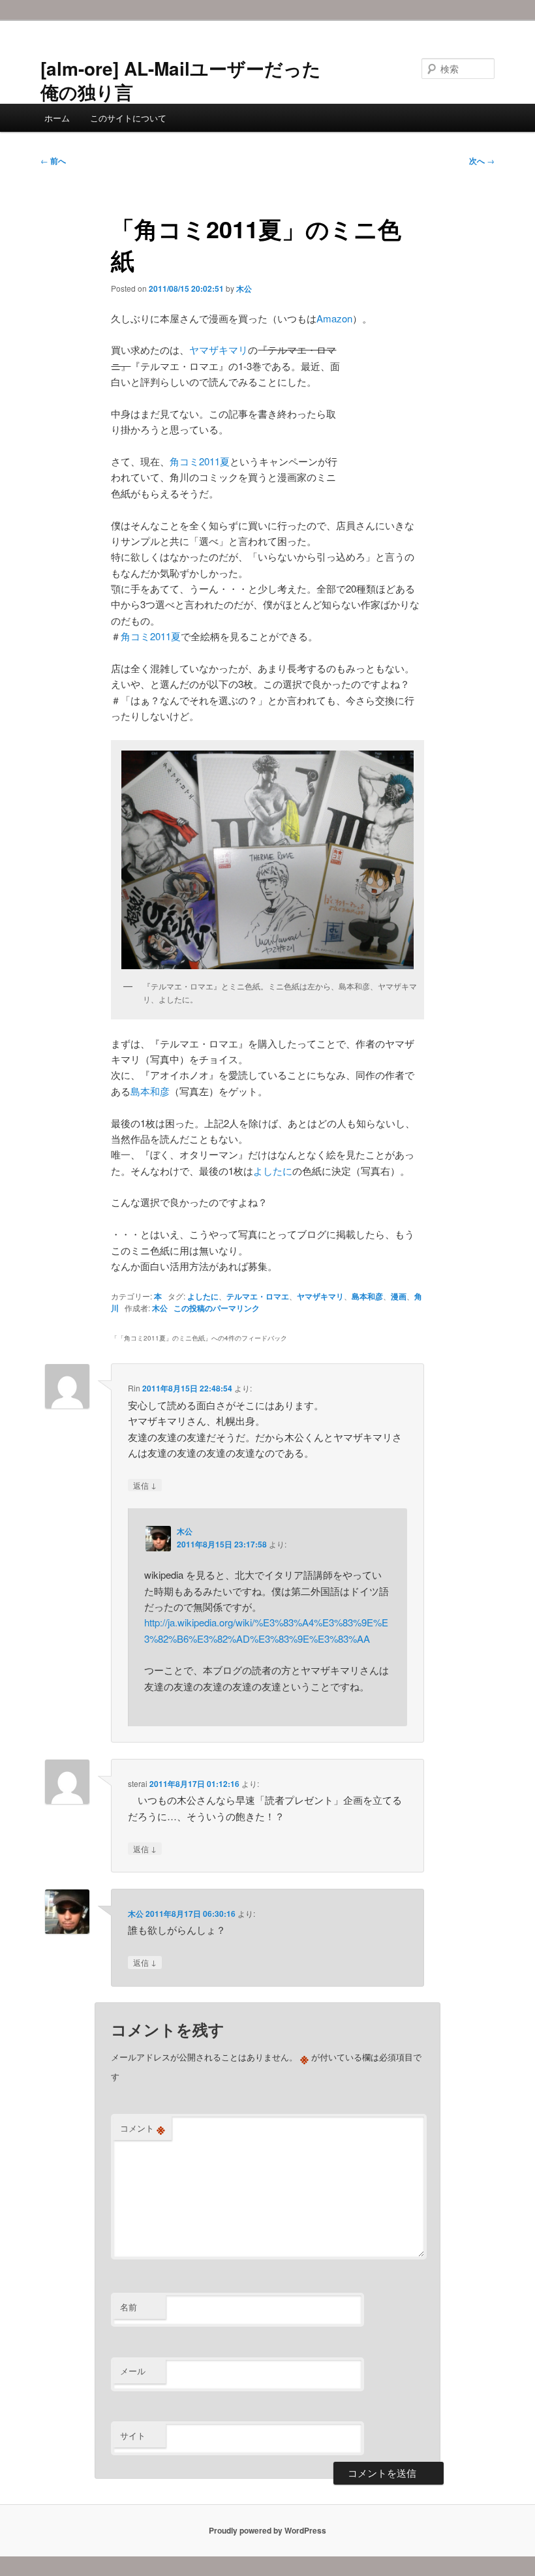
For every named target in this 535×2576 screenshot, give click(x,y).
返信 (145, 1485)
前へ (53, 161)
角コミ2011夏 (200, 461)
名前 (129, 2307)
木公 (244, 288)
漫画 (399, 1296)
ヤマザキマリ (219, 349)
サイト (133, 2435)
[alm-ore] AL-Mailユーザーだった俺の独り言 (181, 80)
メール (133, 2371)
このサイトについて (128, 118)
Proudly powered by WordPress (267, 2530)
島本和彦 (150, 1091)
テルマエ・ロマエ (258, 1296)
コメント (143, 2128)
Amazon (334, 318)
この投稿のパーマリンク (217, 1308)
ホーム (57, 118)
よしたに (273, 1171)
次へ (482, 161)
